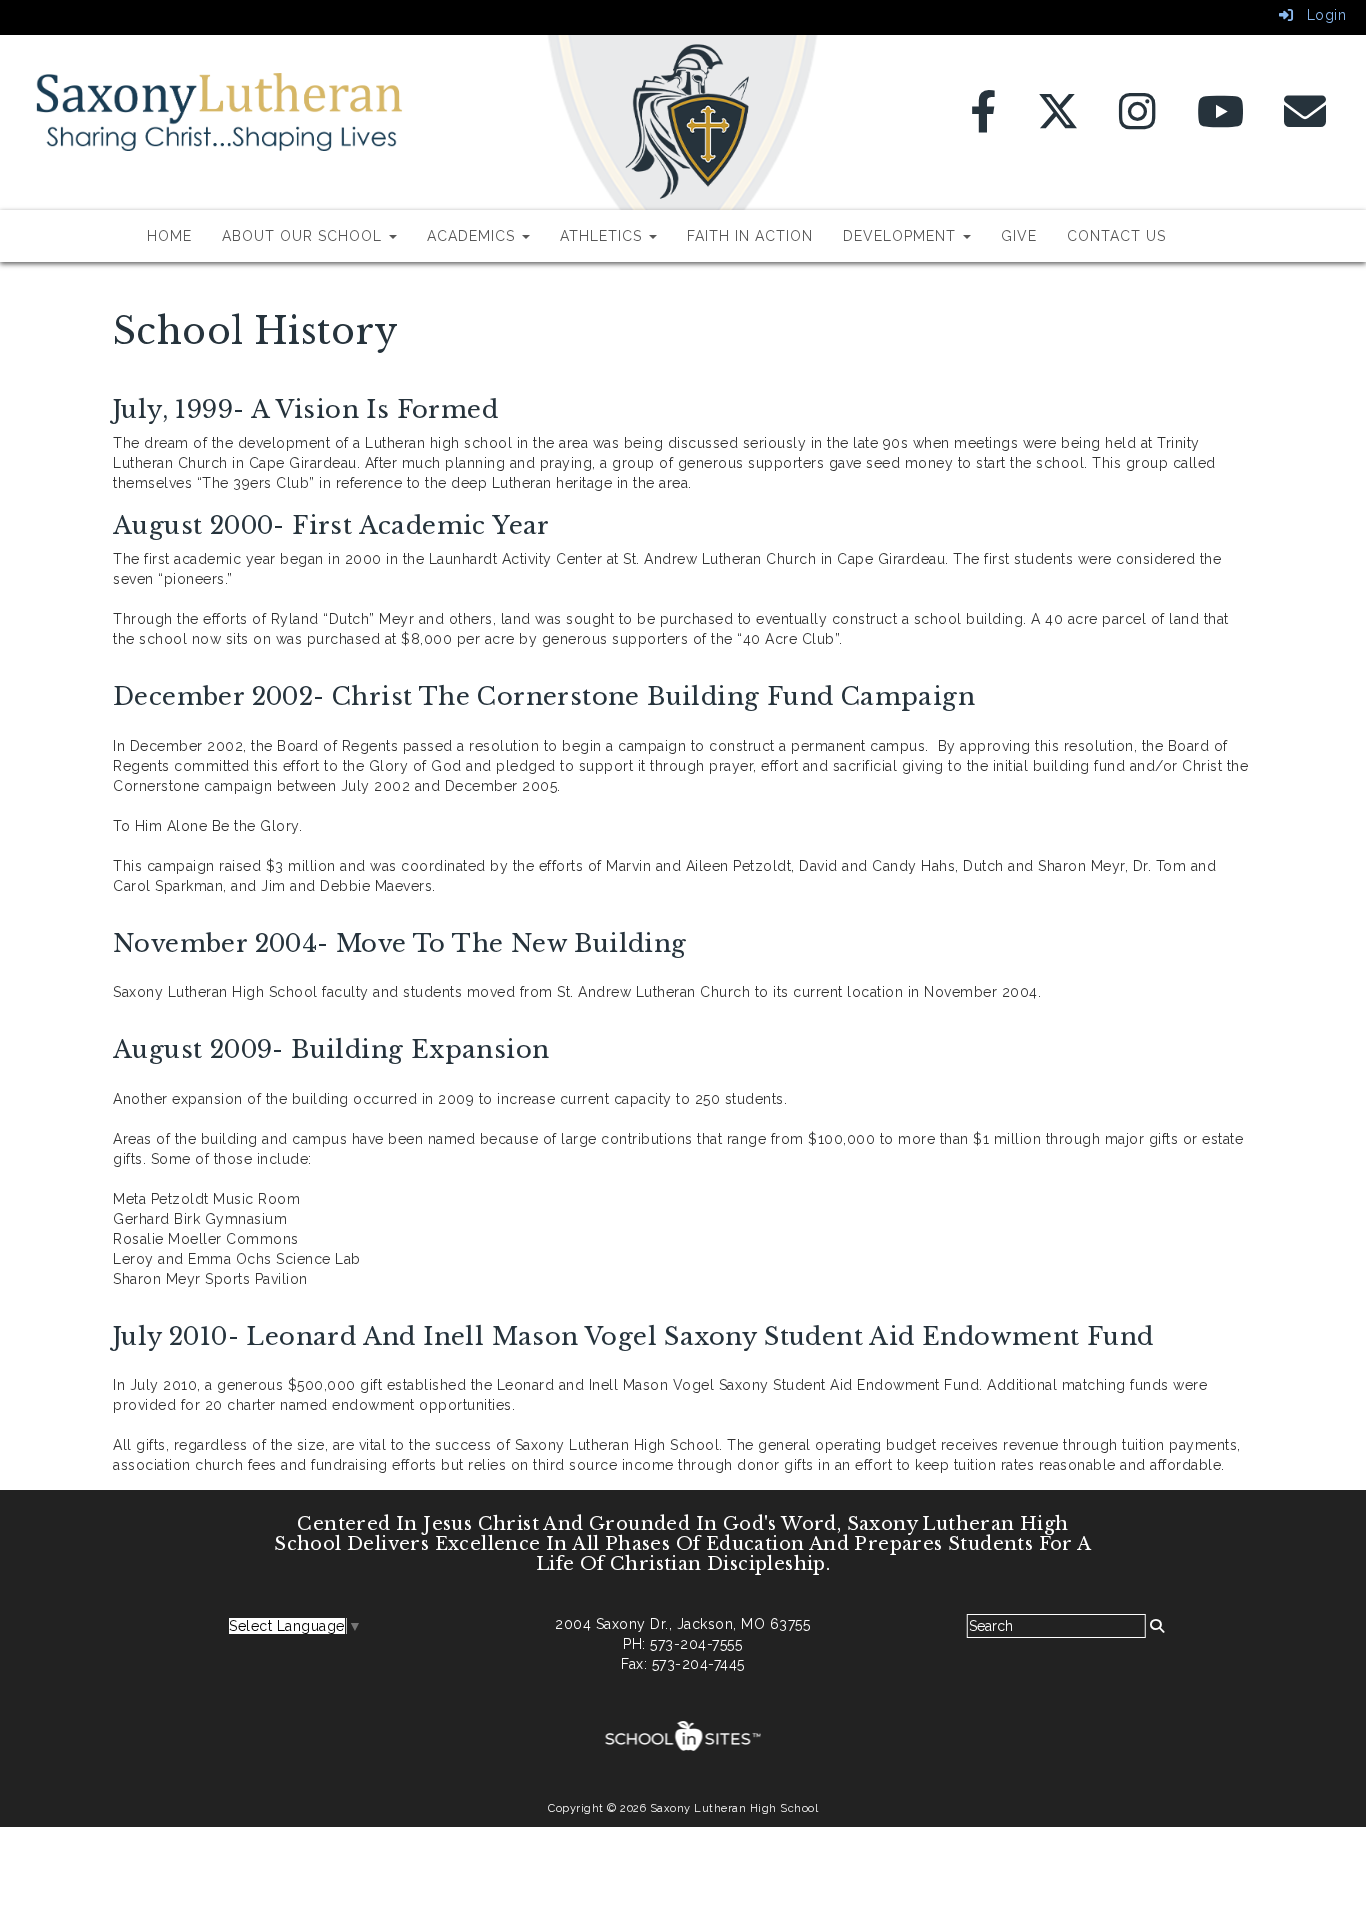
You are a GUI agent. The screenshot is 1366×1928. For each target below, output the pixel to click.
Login (1319, 15)
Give (1019, 236)
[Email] (1305, 122)
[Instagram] (1138, 122)
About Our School (304, 236)
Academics (473, 236)
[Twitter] (1058, 122)
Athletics (603, 236)
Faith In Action (750, 236)
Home (169, 236)
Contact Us (1116, 236)
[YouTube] (1221, 122)
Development (902, 236)
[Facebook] (983, 122)
